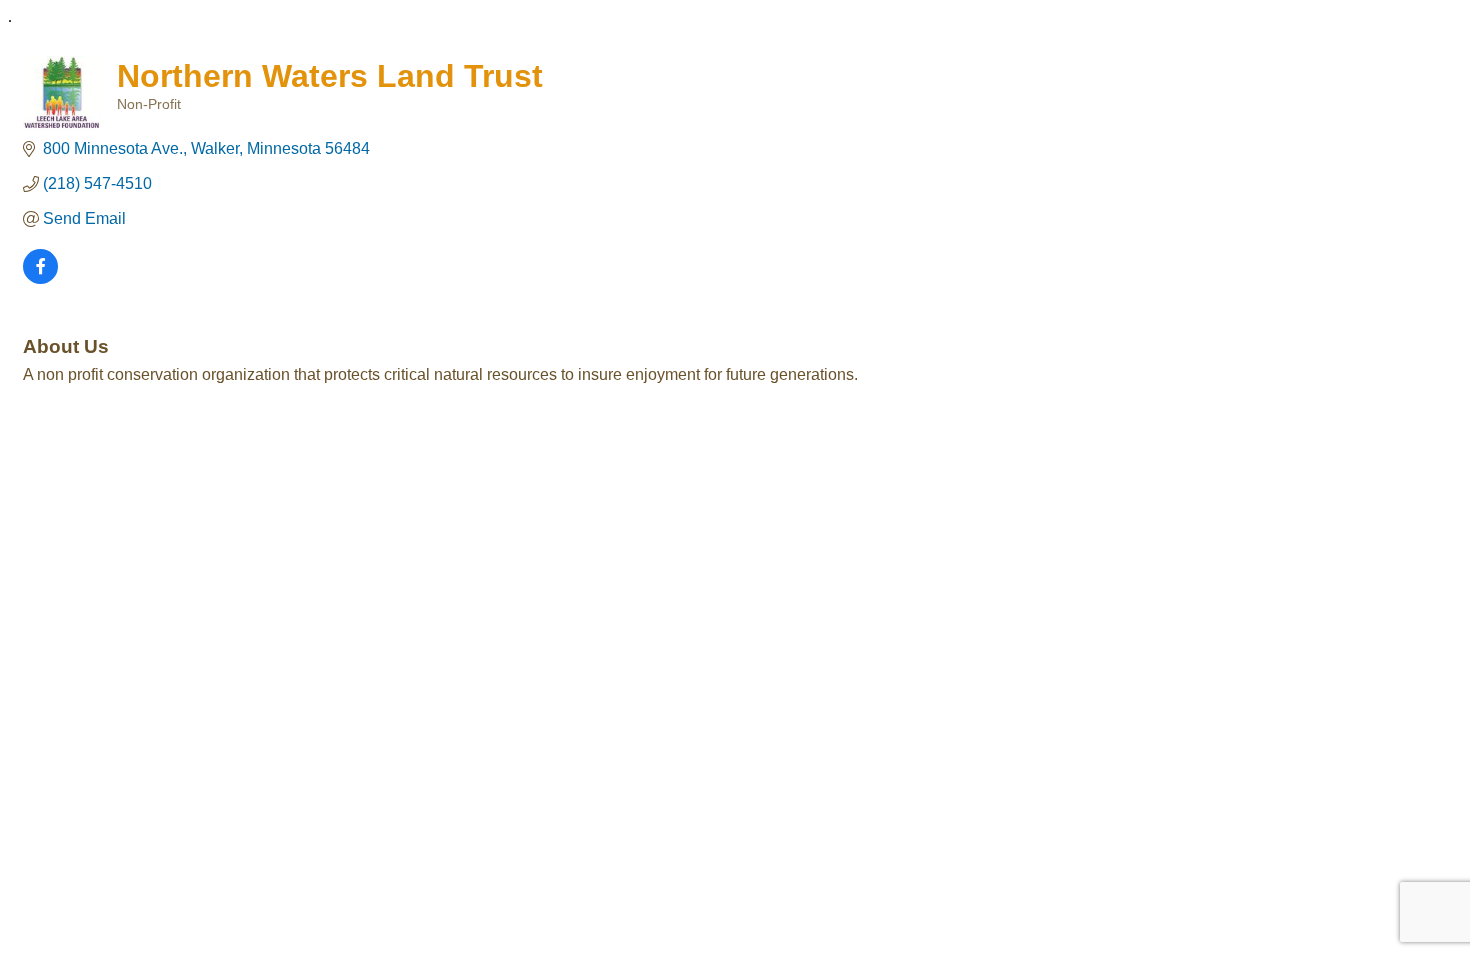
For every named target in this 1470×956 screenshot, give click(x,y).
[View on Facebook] (40, 278)
